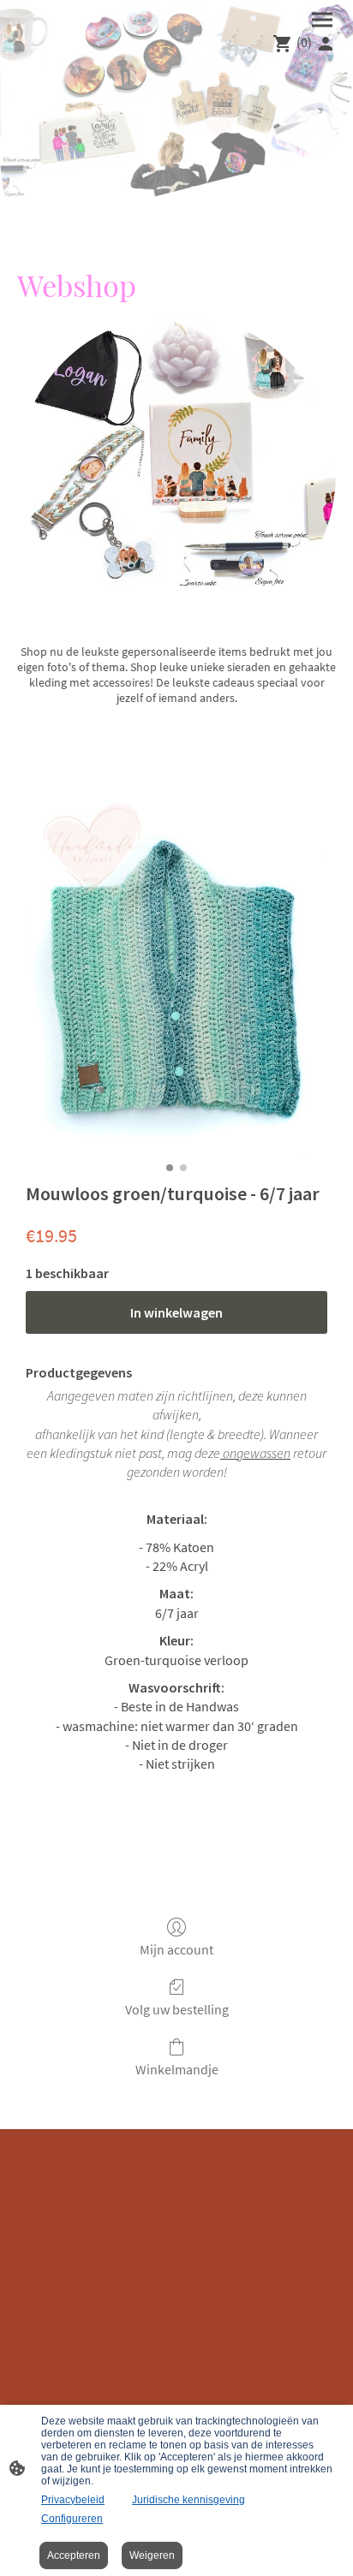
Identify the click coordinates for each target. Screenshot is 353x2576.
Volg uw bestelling (177, 2009)
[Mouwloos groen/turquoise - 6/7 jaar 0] (176, 975)
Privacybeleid (73, 2500)
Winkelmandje (177, 2069)
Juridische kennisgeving (188, 2500)
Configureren (72, 2519)
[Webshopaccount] (326, 44)
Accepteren (74, 2555)
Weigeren (152, 2555)
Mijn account (176, 1949)
